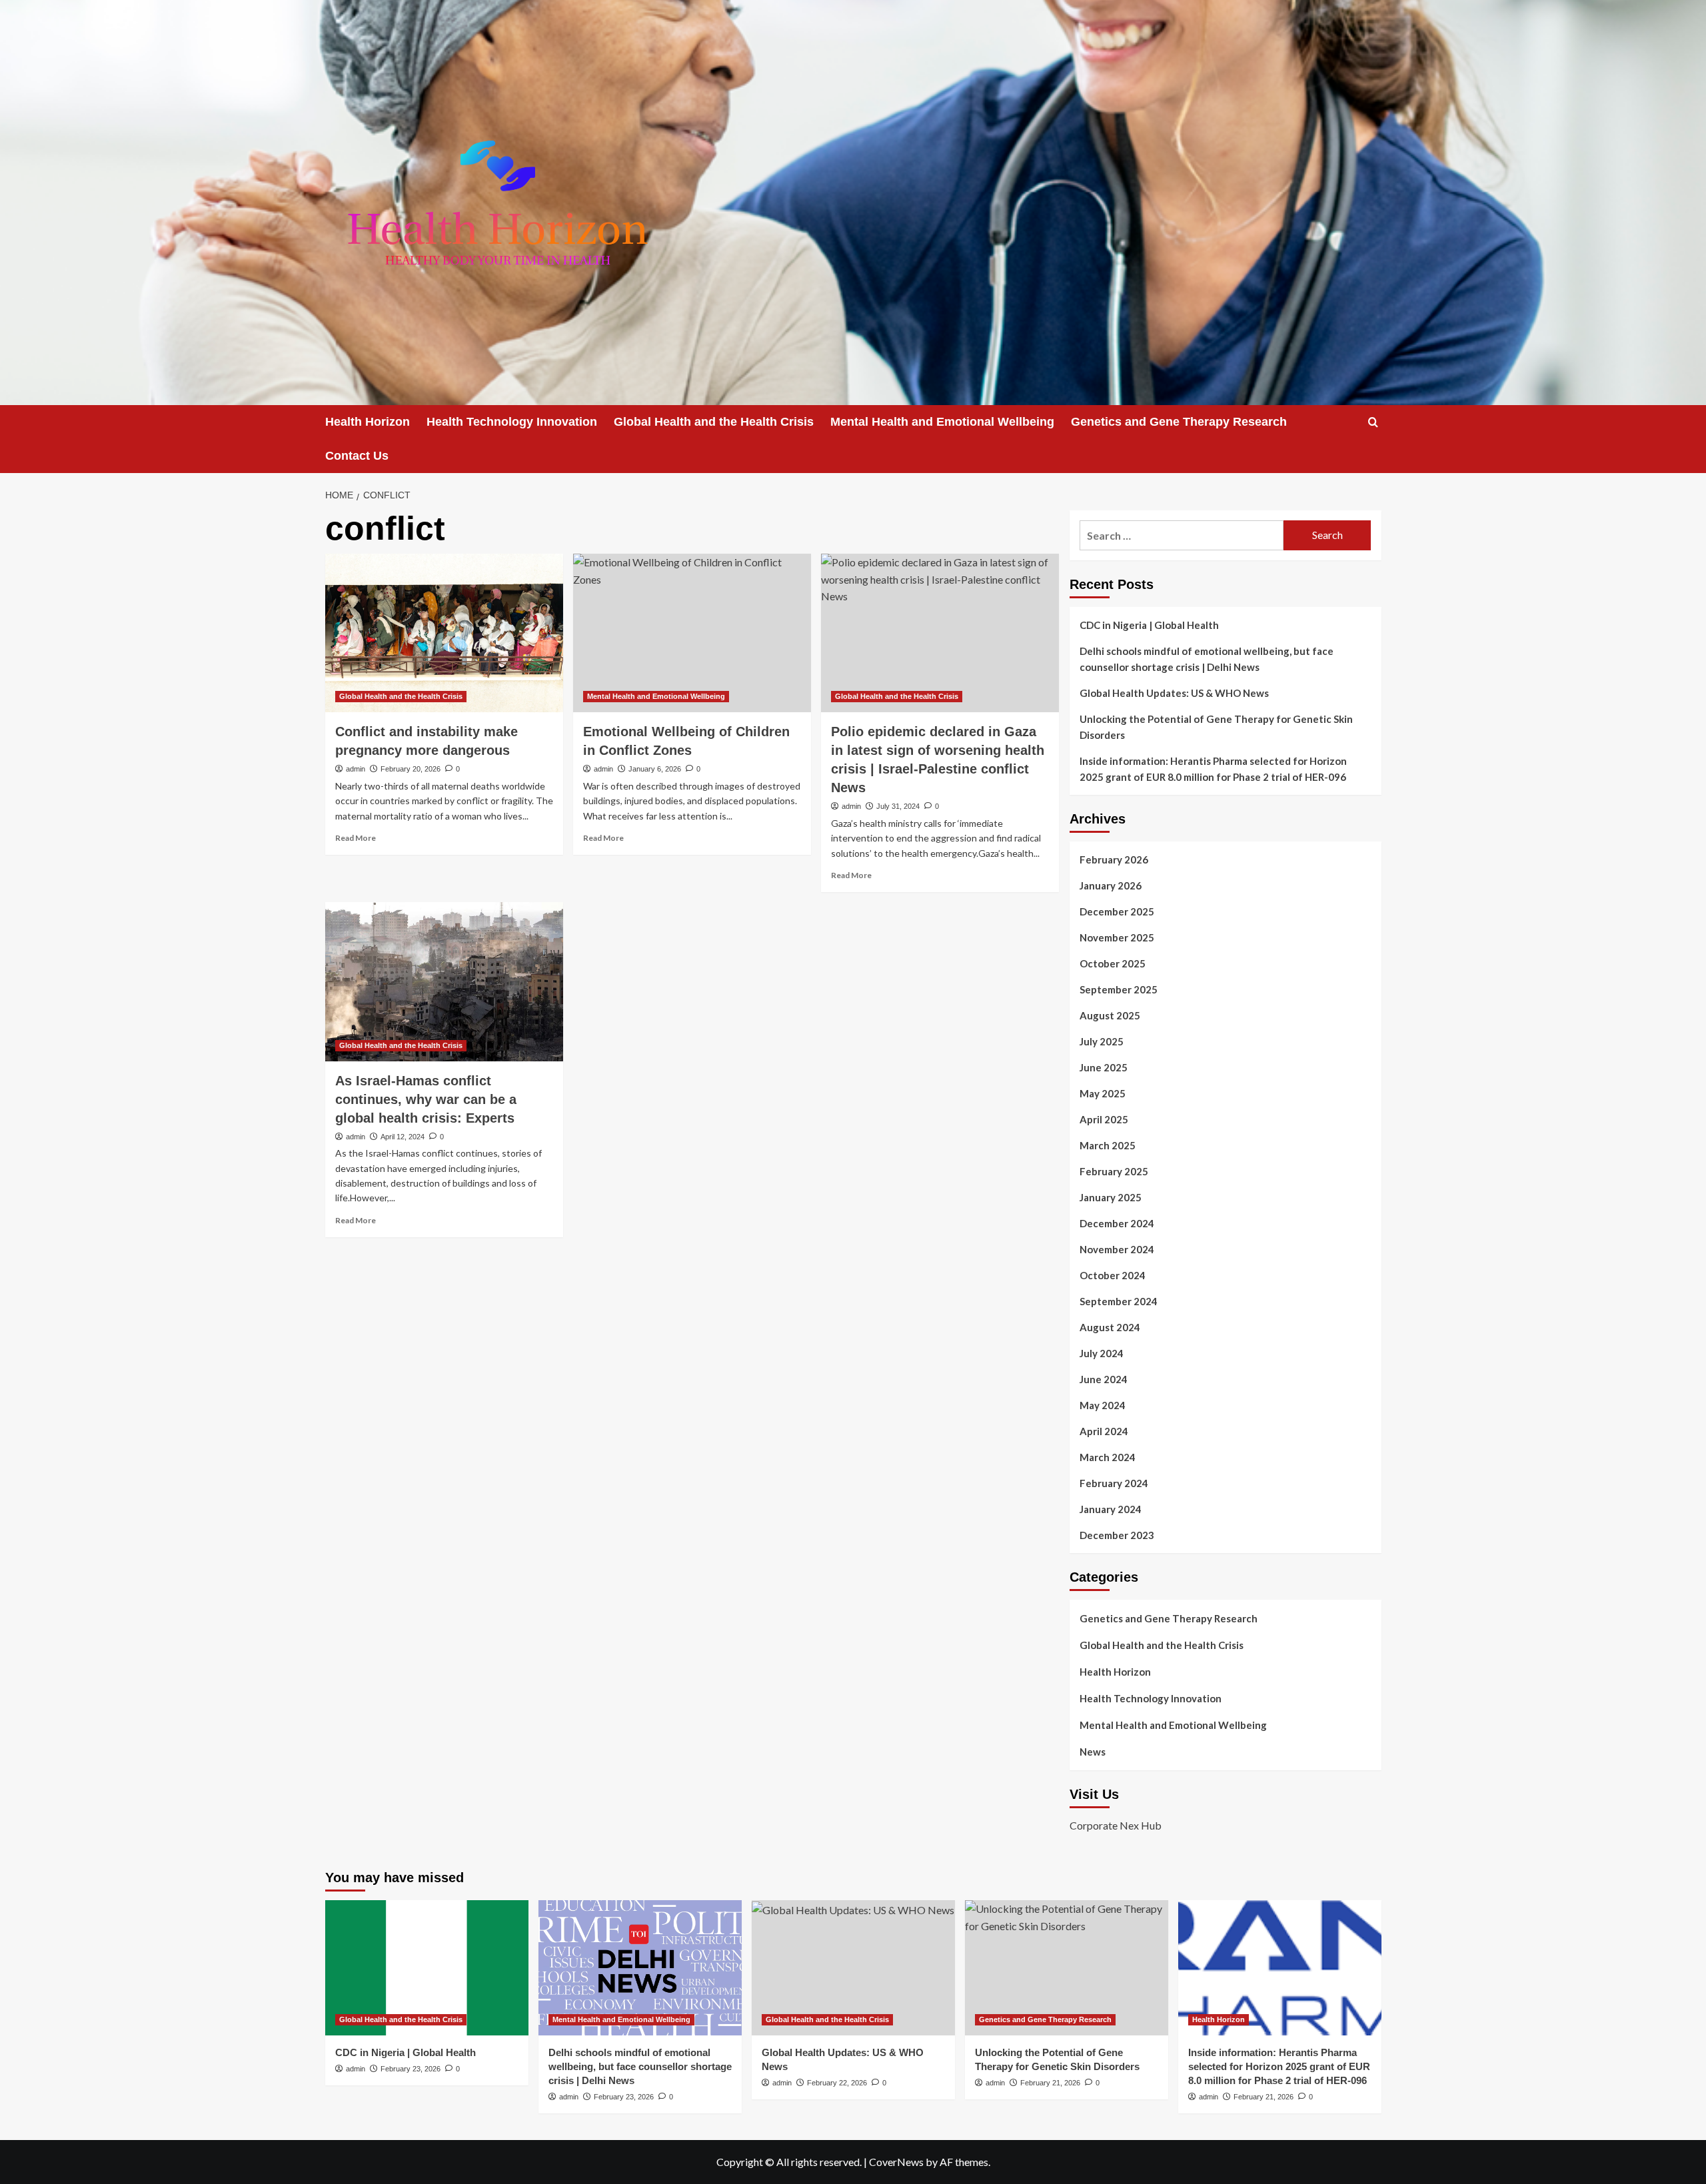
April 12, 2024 (403, 1137)
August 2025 (1110, 1015)
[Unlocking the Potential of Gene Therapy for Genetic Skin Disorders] (1067, 1968)
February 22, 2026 (837, 2083)
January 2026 (1111, 885)
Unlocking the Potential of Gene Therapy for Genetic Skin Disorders (1216, 727)
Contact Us (357, 456)
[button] (1373, 422)
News (1093, 1752)
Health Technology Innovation (512, 422)
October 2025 (1113, 963)
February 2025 (1114, 1171)
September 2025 (1119, 989)
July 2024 (1102, 1353)
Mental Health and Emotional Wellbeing (942, 422)
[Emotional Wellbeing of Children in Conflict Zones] (692, 633)
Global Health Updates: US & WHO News (1174, 693)
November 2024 (1117, 1249)
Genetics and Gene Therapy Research (1179, 422)
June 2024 (1104, 1379)
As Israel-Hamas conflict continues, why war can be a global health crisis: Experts (426, 1099)
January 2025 (1111, 1197)
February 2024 (1114, 1483)
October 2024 (1113, 1275)
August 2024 (1110, 1327)
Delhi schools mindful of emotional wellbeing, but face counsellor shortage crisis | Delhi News (1207, 659)
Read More (356, 838)
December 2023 (1117, 1535)
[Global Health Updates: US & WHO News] (853, 1968)
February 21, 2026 (1050, 2083)
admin (356, 769)
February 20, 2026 (411, 769)
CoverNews (896, 2162)
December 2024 (1117, 1223)
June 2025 (1104, 1067)
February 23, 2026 (411, 2069)
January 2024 (1111, 1509)
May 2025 (1103, 1093)
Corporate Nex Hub (1116, 1825)
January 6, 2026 (655, 769)
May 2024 (1103, 1405)
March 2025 (1108, 1145)
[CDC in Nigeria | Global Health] (427, 1968)
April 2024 (1104, 1431)
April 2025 (1104, 1119)
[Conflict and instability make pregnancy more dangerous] (444, 633)
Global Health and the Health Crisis (714, 422)
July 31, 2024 (898, 806)
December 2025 (1117, 911)
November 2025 (1117, 937)
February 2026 (1114, 859)
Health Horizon (368, 422)
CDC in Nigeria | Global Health (1149, 625)
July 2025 (1102, 1041)
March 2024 (1108, 1457)
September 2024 (1119, 1301)
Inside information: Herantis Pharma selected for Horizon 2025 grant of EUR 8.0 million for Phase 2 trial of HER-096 (1213, 769)
